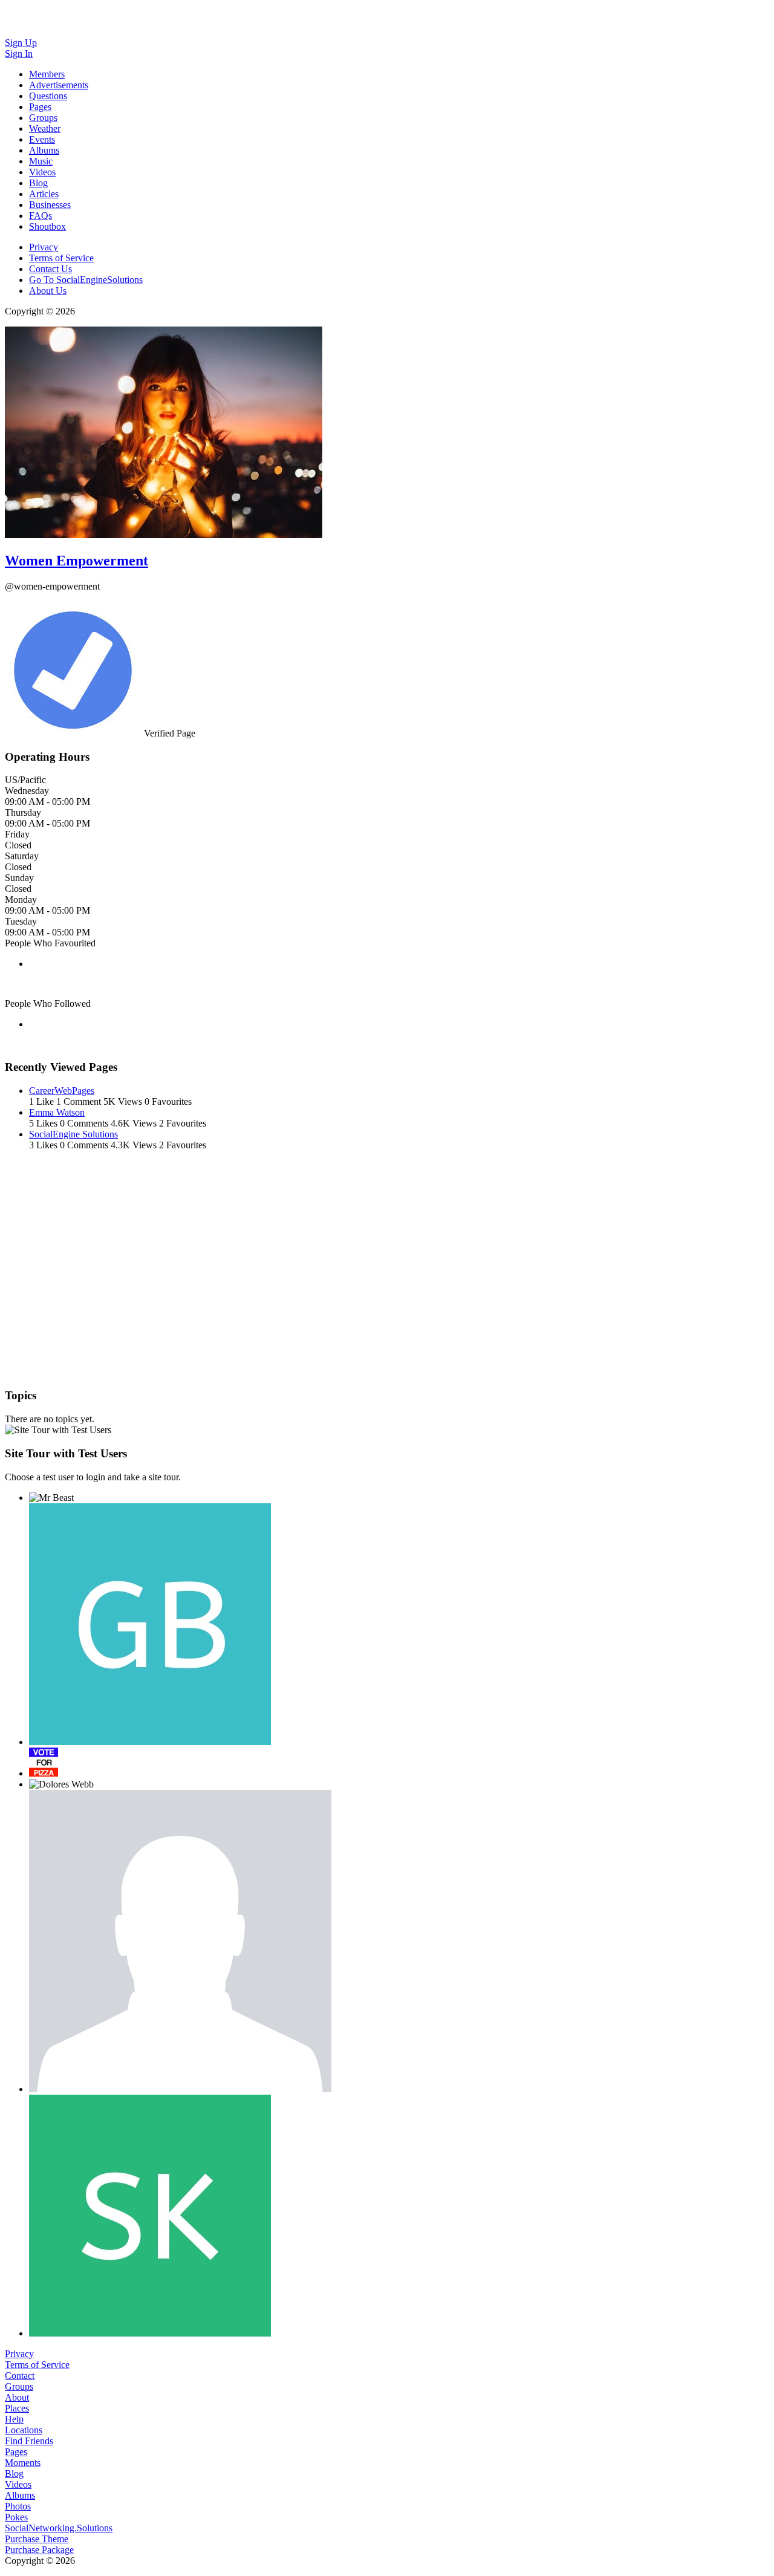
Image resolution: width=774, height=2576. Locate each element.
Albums (20, 2495)
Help (14, 2419)
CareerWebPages (62, 1091)
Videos (18, 2484)
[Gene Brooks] (150, 1624)
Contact (20, 2376)
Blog (14, 2474)
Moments (23, 2463)
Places (17, 2408)
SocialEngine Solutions (73, 1134)
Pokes (16, 2517)
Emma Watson (57, 1112)
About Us (48, 291)
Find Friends (29, 2441)
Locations (24, 2430)
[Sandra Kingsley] (150, 2216)
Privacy (44, 247)
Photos (18, 2506)
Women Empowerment (76, 561)
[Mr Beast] (51, 1498)
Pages (16, 2452)
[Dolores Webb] (61, 1784)
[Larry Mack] (180, 1941)
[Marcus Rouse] (44, 1762)
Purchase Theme (37, 2539)
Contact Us (50, 269)
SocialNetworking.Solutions (59, 2528)
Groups (19, 2386)
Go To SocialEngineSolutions (86, 280)
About (17, 2397)
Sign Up (21, 43)
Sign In (19, 54)
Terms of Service (61, 258)
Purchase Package (39, 2550)
